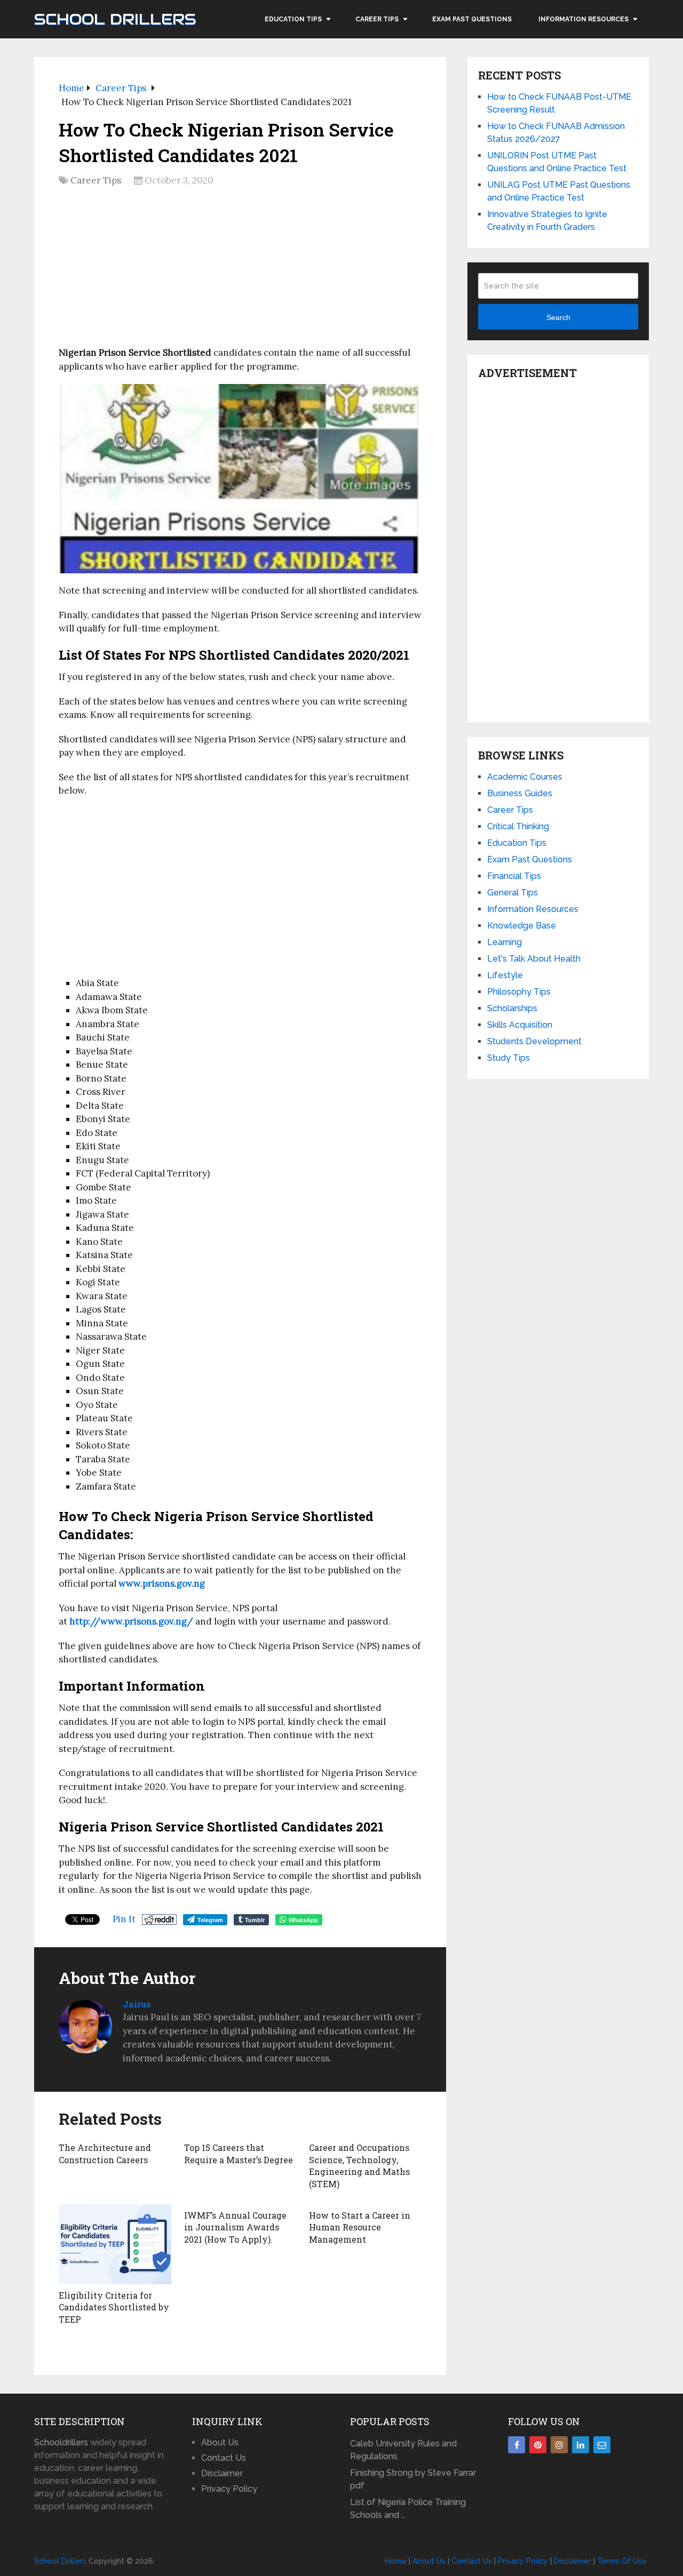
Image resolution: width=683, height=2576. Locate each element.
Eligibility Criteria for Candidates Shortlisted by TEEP (114, 2307)
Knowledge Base (522, 926)
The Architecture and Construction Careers (105, 2153)
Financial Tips (514, 876)
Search (558, 317)
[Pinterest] (538, 2445)
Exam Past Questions (472, 19)
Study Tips (509, 1058)
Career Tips (377, 19)
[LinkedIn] (581, 2445)
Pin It (124, 1919)
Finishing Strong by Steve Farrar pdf (413, 2479)
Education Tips (293, 19)
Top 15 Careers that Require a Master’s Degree (239, 2153)
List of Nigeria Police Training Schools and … (408, 2509)
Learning (505, 942)
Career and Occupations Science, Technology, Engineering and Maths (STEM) (359, 2165)
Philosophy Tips (519, 992)
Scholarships (512, 1008)
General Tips (513, 893)
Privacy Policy (229, 2489)
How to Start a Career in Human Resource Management (360, 2227)
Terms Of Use (622, 2561)
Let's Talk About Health (534, 959)
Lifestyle (505, 975)
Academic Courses (525, 777)
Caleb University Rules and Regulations (403, 2450)
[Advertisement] (240, 270)
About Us (220, 2442)
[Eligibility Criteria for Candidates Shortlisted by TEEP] (115, 2244)
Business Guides (520, 793)
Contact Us (224, 2458)
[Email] (602, 2445)
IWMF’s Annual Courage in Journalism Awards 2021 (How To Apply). (235, 2227)
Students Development (534, 1041)
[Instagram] (559, 2445)
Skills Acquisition (520, 1025)
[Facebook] (517, 2445)
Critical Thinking (518, 826)
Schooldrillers (61, 2442)
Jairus (137, 2004)
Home (396, 2561)
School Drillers (115, 19)
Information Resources (583, 19)
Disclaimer (222, 2473)
